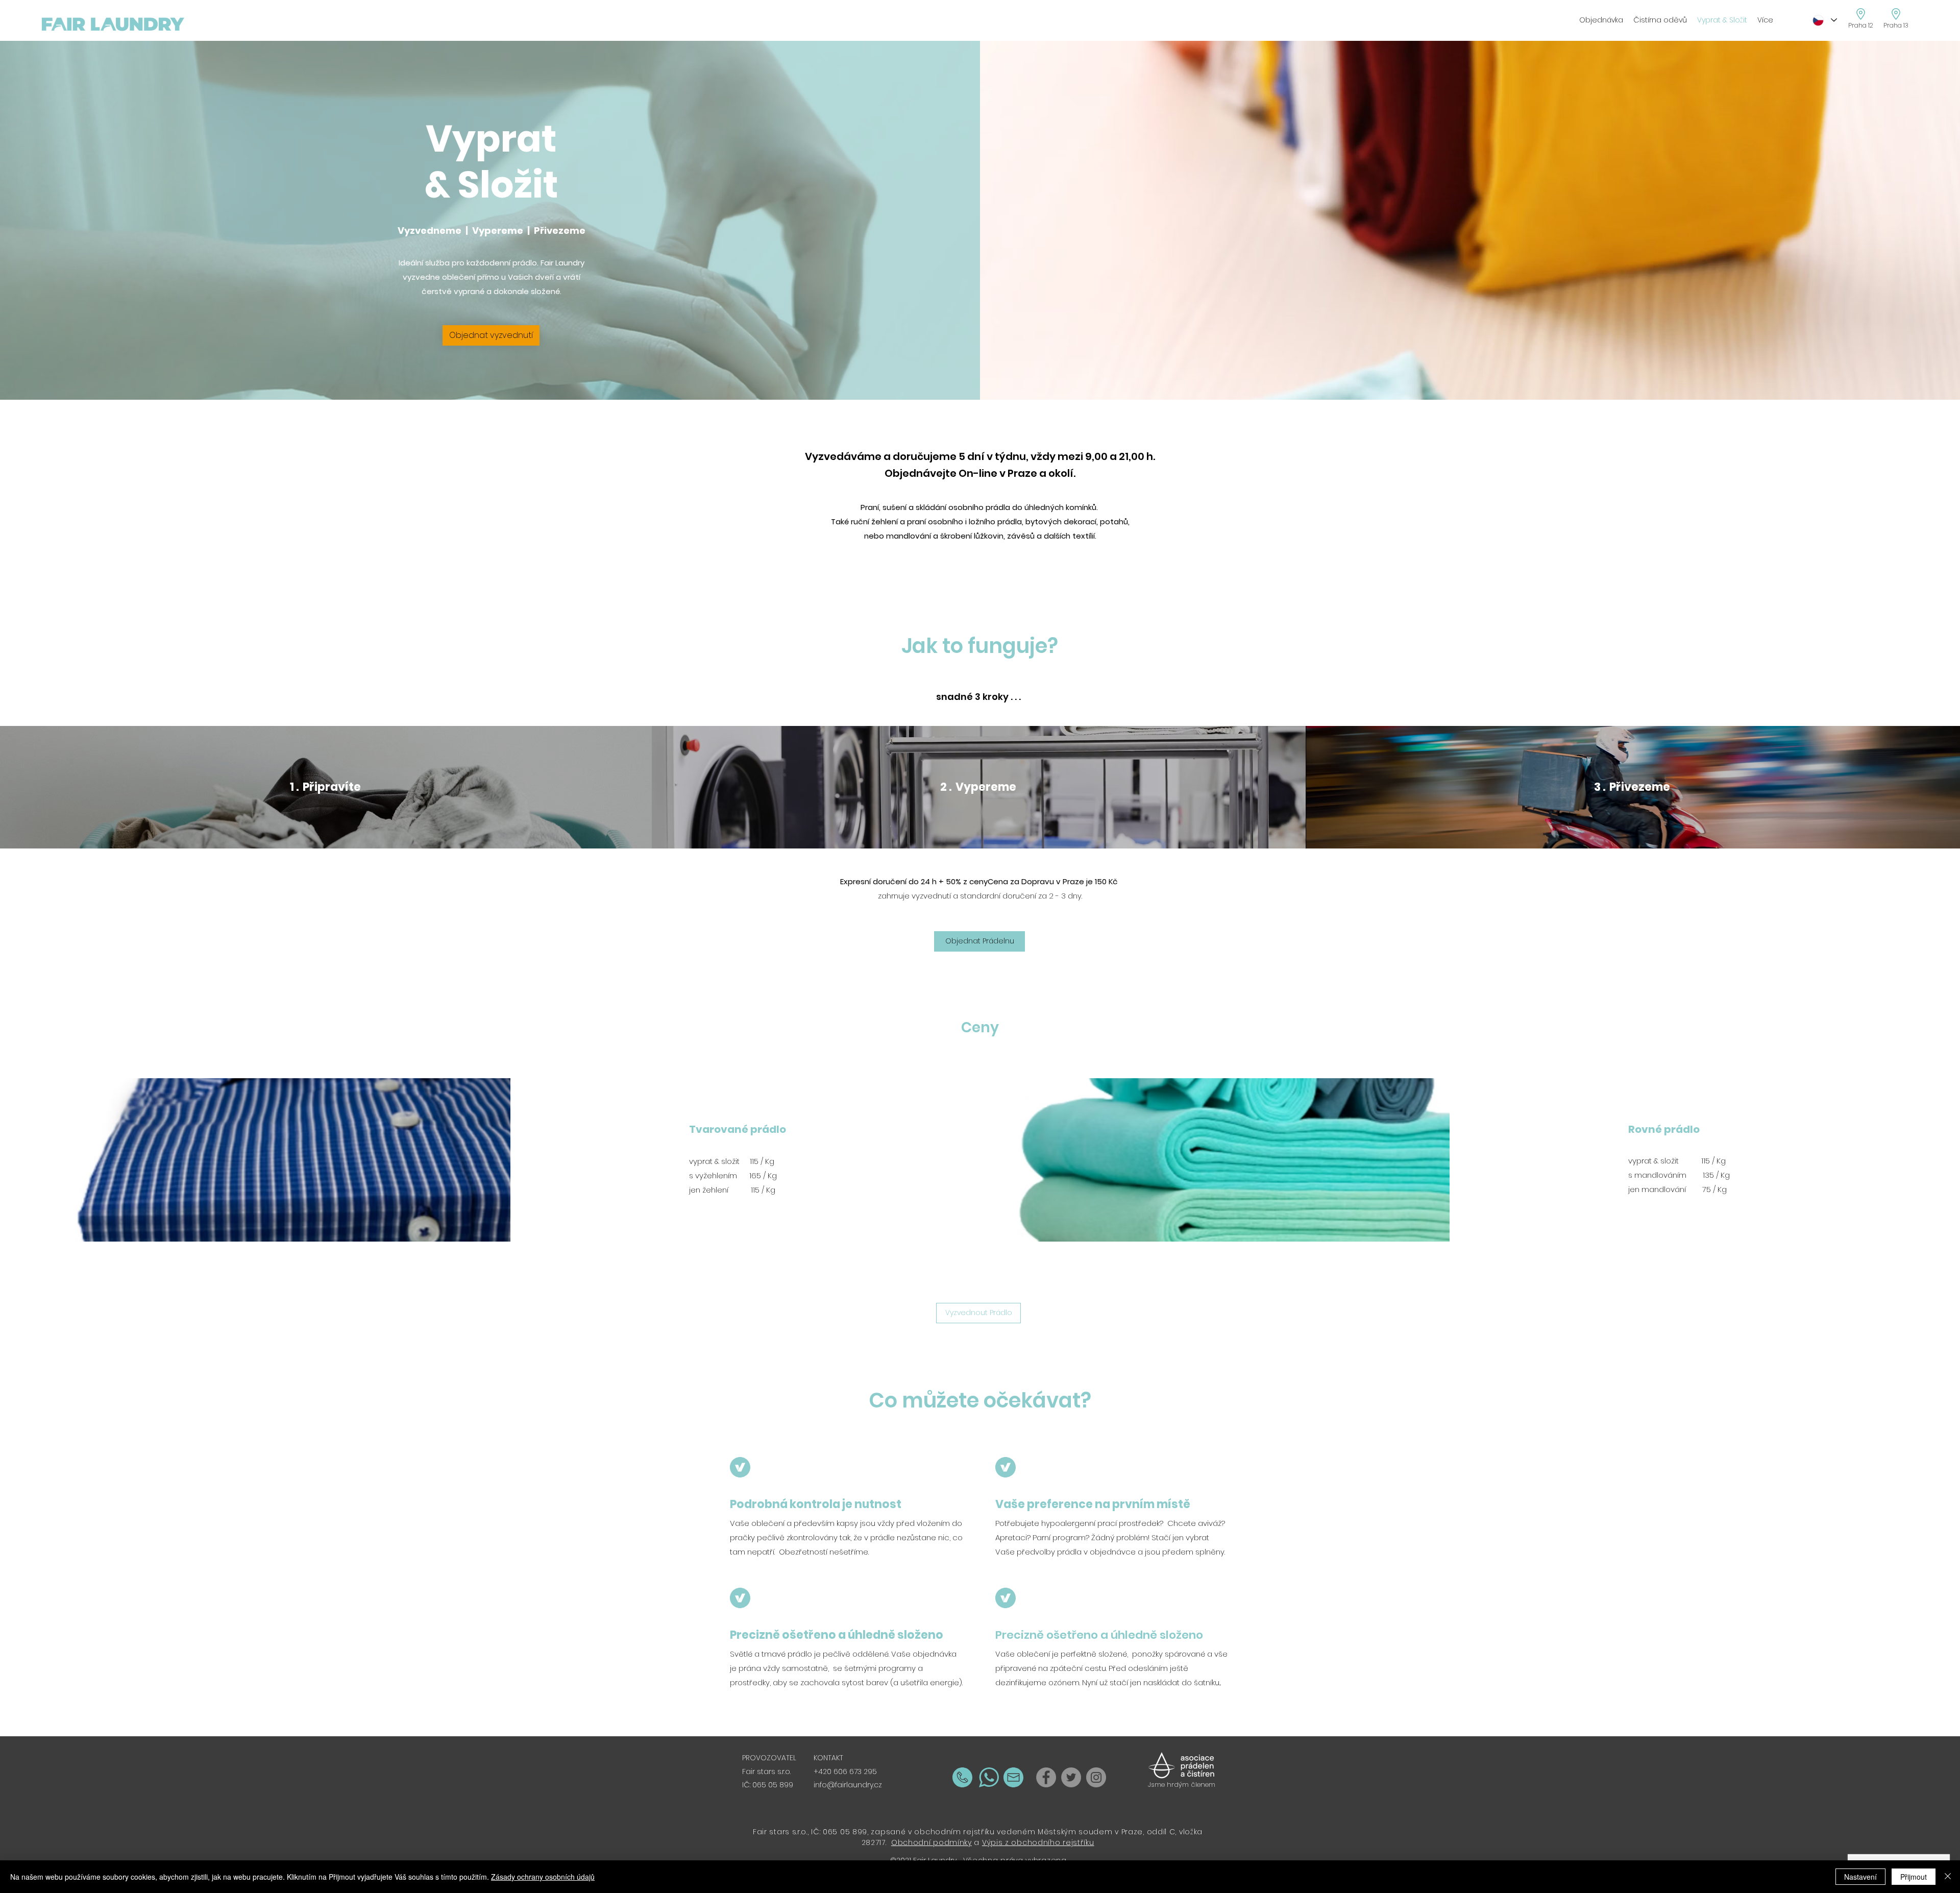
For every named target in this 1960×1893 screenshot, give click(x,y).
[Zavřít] (1948, 1877)
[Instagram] (1096, 1777)
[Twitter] (1071, 1777)
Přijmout (1914, 1877)
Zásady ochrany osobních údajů (543, 1877)
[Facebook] (1046, 1777)
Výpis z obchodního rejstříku (1038, 1842)
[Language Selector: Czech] (1824, 20)
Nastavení (1860, 1877)
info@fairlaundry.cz (848, 1785)
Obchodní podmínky (932, 1842)
